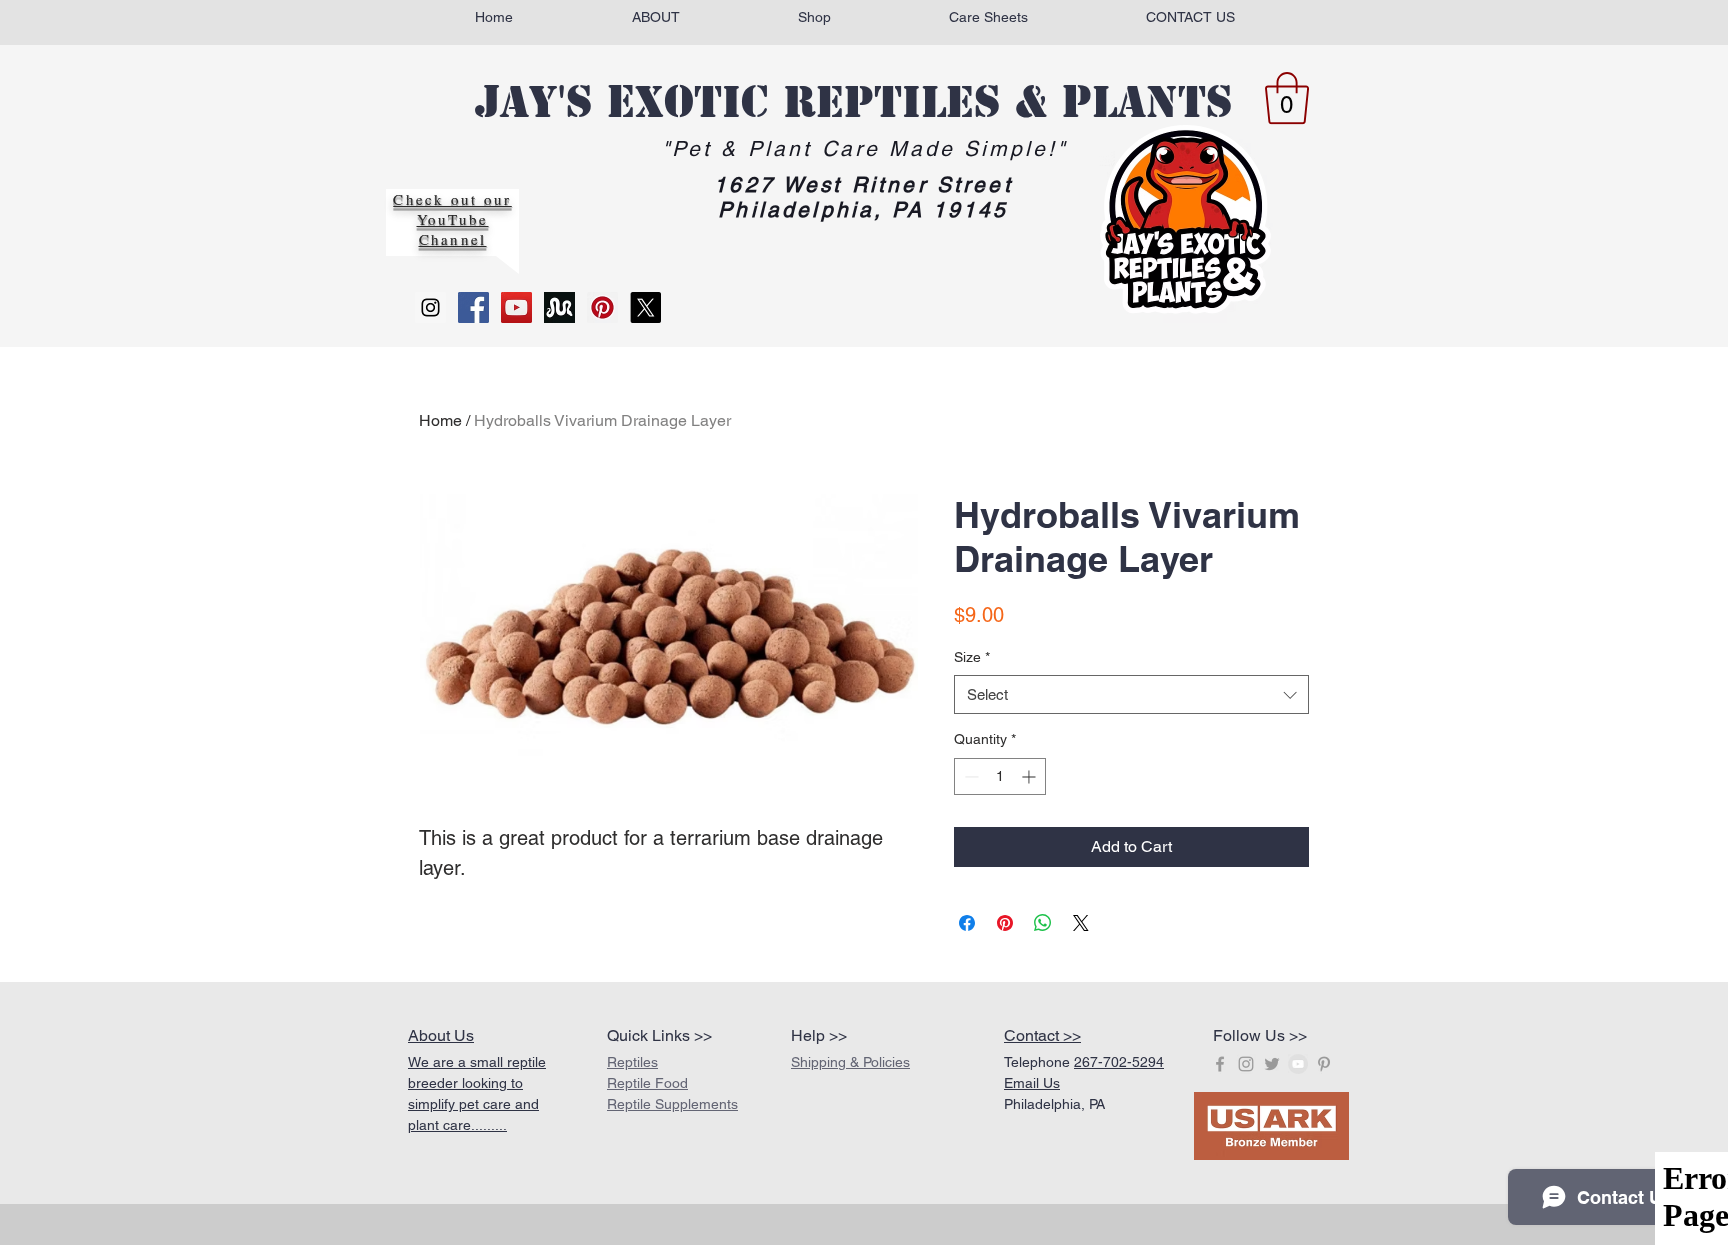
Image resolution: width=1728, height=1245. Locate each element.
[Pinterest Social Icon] (602, 307)
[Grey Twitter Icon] (1272, 1064)
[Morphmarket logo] (559, 307)
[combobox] (1131, 694)
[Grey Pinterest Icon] (1324, 1064)
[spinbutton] (1000, 776)
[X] (645, 307)
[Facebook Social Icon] (473, 307)
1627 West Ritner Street (863, 184)
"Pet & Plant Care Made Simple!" (865, 148)
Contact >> (1042, 1035)
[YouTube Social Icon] (516, 307)
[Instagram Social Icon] (430, 307)
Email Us (1032, 1083)
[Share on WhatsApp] (1043, 923)
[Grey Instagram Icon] (1246, 1064)
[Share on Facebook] (967, 923)
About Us (441, 1035)
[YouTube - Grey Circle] (1298, 1064)
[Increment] (1030, 776)
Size (972, 657)
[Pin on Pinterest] (1005, 923)
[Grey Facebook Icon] (1220, 1064)
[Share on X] (1081, 923)
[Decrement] (969, 776)
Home (440, 420)
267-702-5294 (1119, 1062)
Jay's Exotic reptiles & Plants (854, 102)
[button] (1287, 98)
